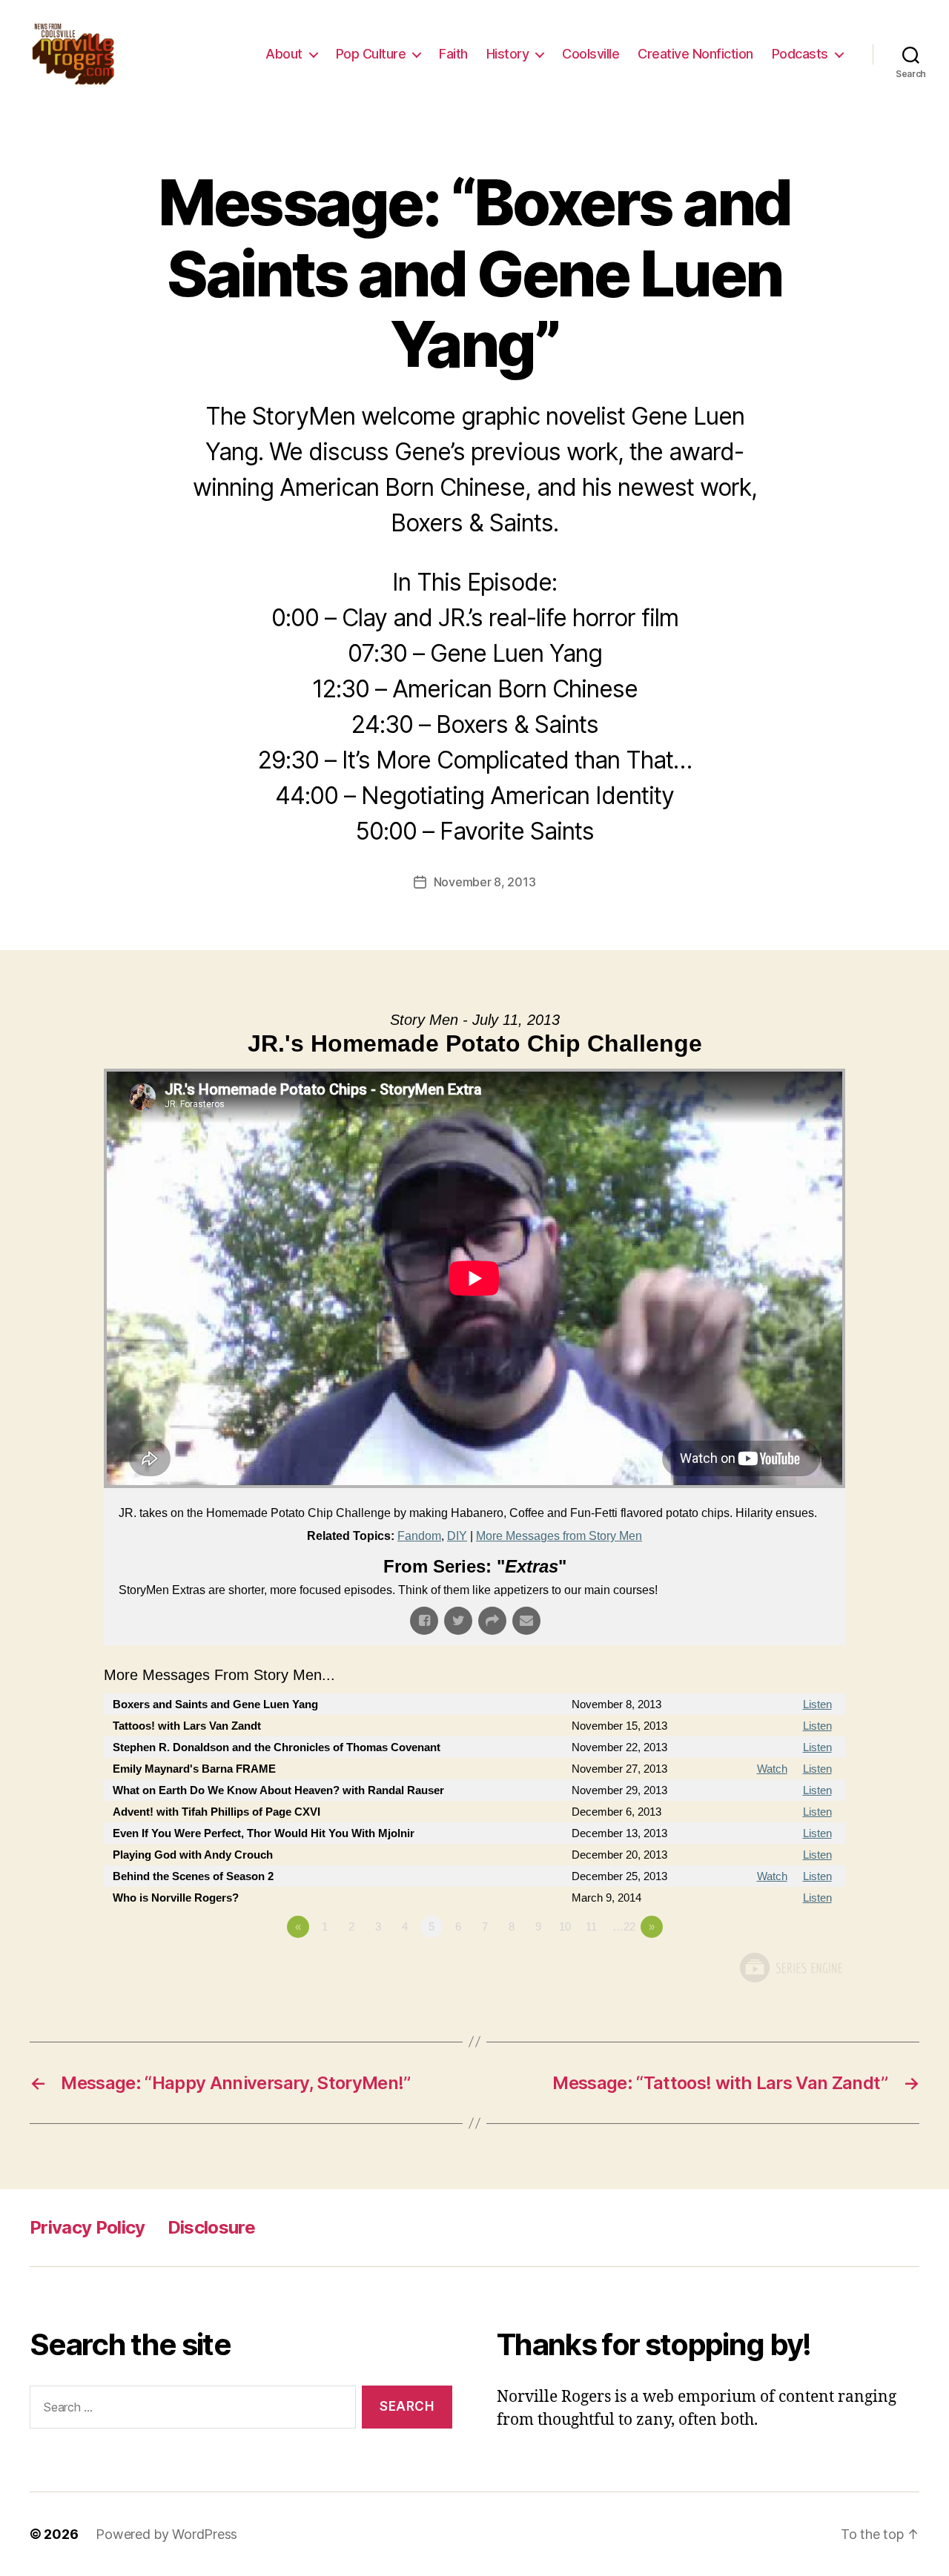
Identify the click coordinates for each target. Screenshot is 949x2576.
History (508, 54)
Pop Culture (371, 54)
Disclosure (211, 2227)
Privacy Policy (87, 2227)
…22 (624, 1926)
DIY (457, 1536)
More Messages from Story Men (559, 1536)
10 (565, 1926)
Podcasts (800, 54)
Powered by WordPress (166, 2534)
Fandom (419, 1536)
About (284, 54)
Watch (772, 1769)
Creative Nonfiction (695, 54)
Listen (817, 1704)
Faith (453, 54)
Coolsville (591, 54)
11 (591, 1926)
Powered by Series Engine (790, 1968)
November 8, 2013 (485, 882)
